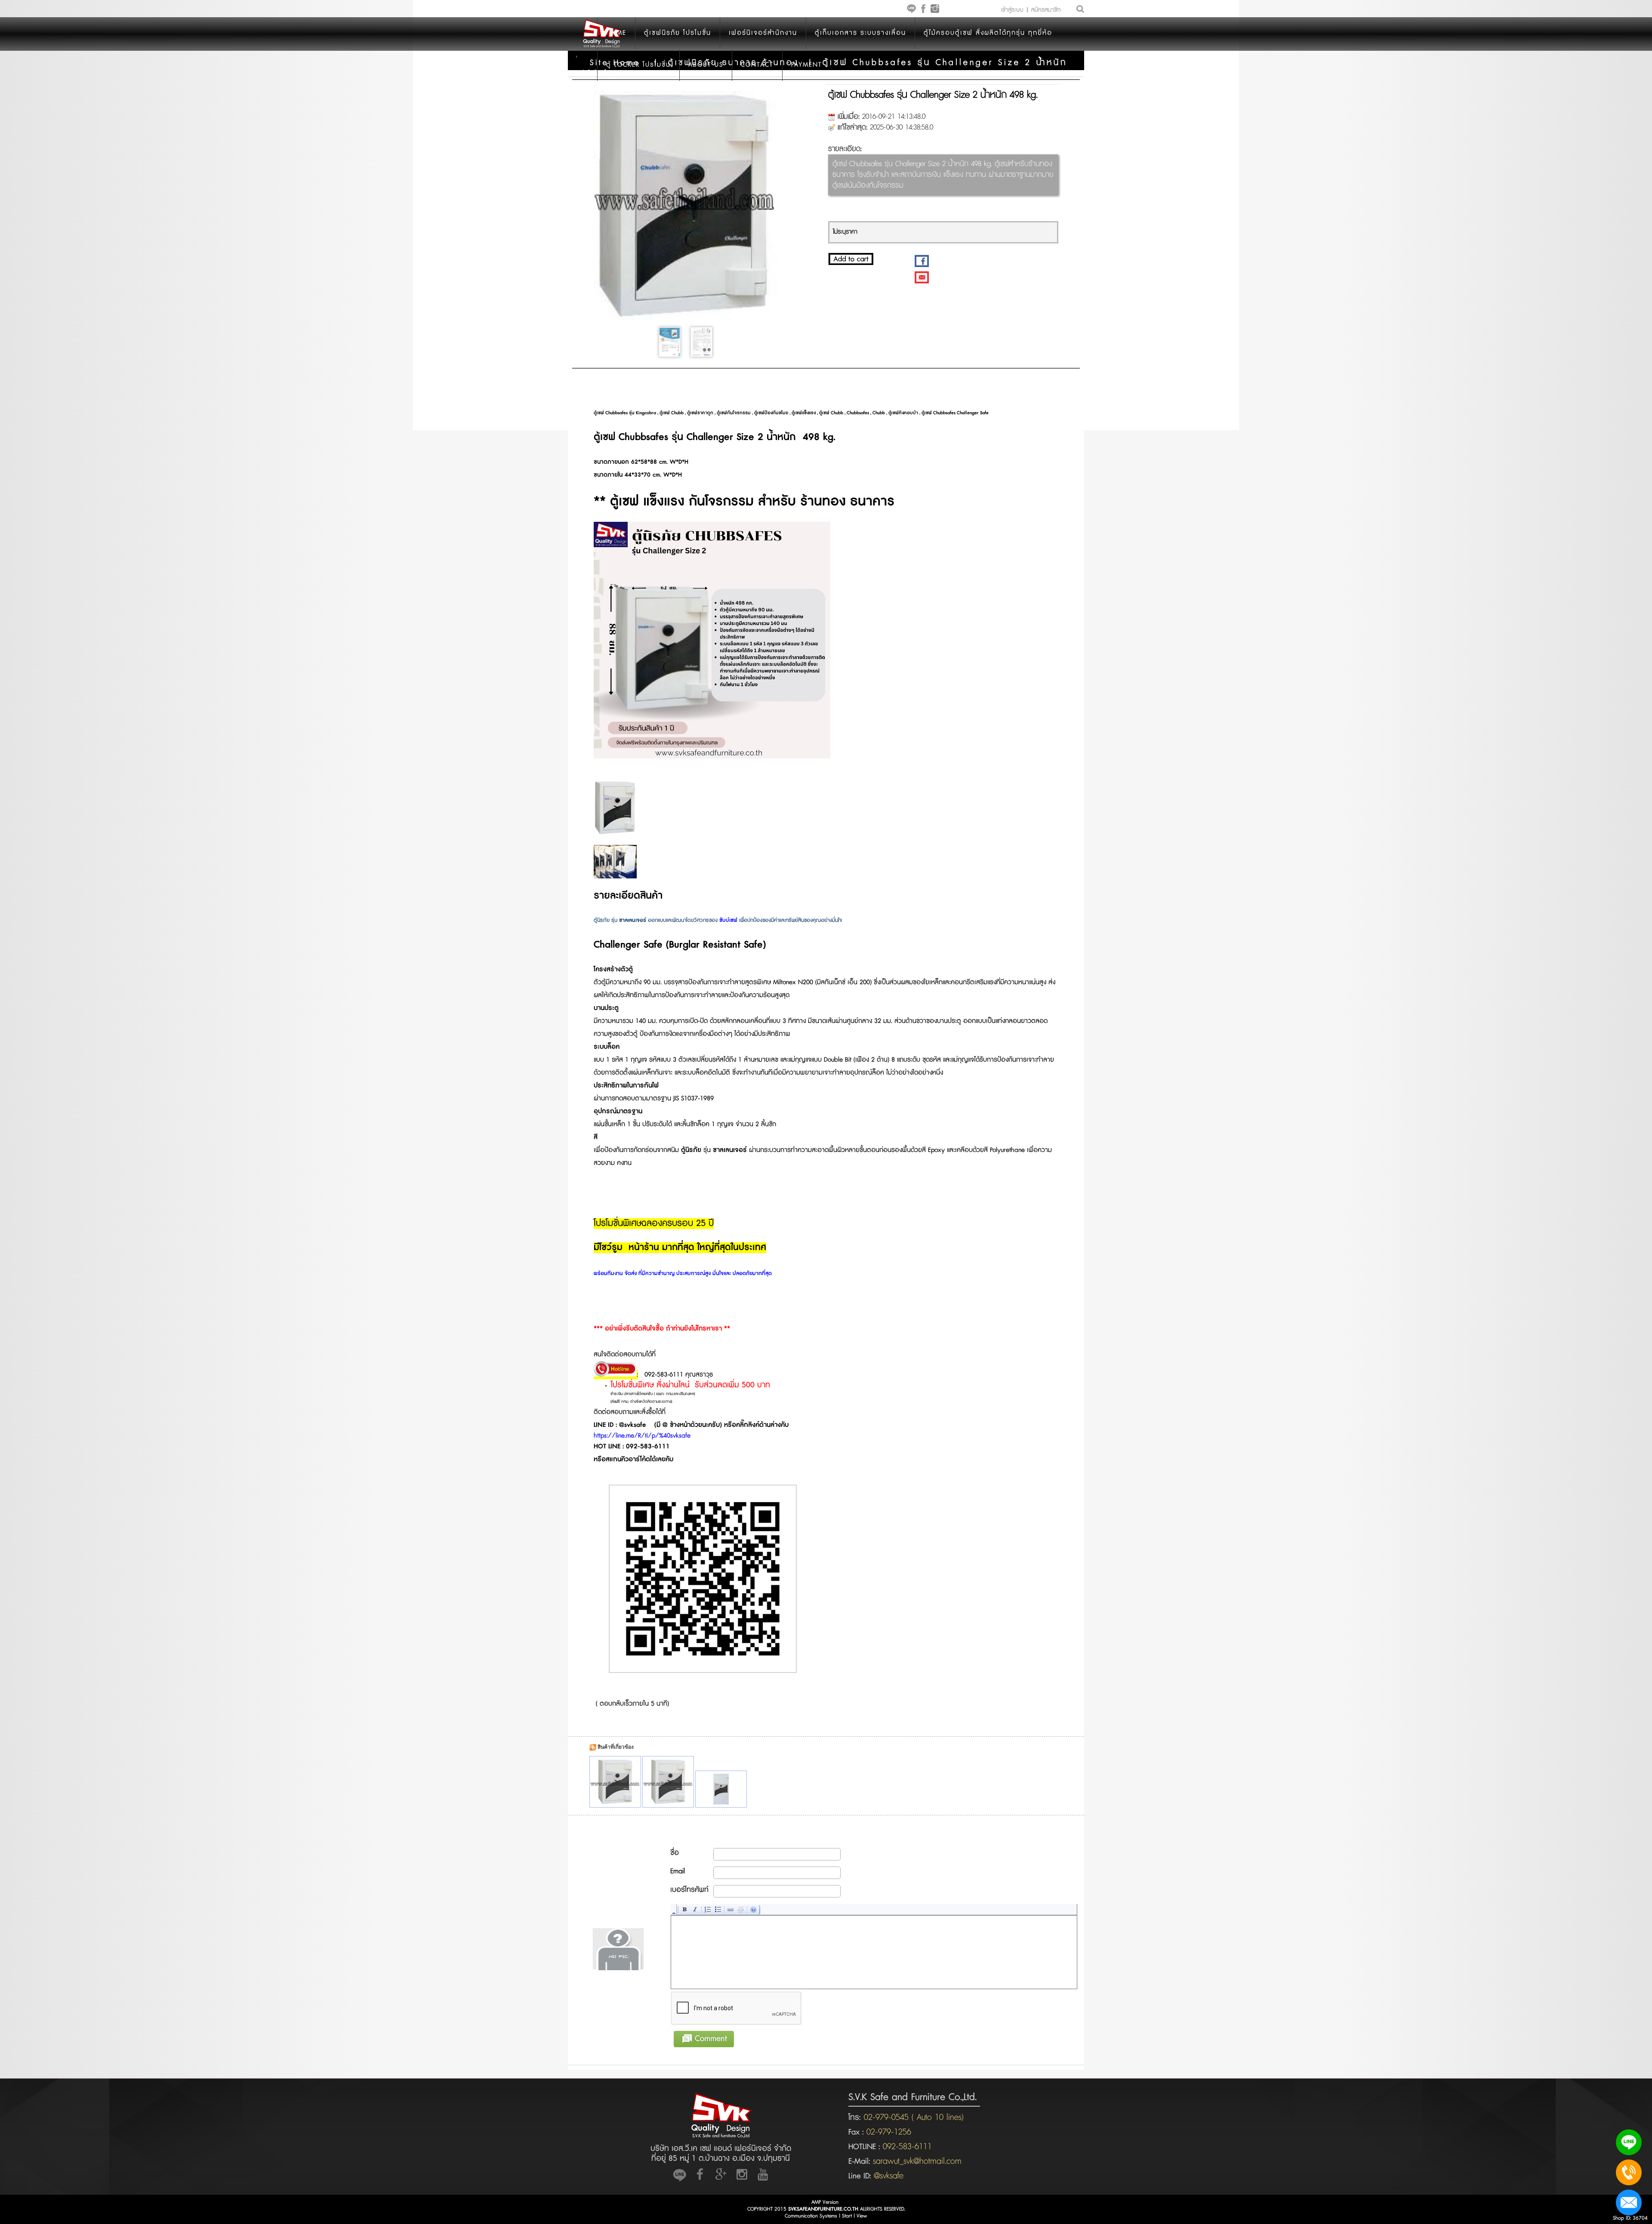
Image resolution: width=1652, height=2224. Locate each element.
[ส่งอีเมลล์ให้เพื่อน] (922, 277)
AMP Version (825, 2202)
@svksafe (889, 2176)
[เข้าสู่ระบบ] (1014, 14)
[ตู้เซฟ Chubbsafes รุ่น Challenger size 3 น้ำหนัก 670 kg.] (668, 1782)
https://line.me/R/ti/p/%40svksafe (642, 1436)
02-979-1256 (889, 2132)
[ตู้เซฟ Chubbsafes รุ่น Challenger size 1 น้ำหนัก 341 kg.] (615, 1782)
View (862, 2216)
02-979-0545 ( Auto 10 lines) (912, 2117)
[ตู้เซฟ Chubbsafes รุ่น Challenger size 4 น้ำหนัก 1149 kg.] (721, 1789)
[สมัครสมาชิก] (1043, 14)
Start (847, 2216)
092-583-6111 (907, 2147)
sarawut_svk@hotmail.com (917, 2161)
